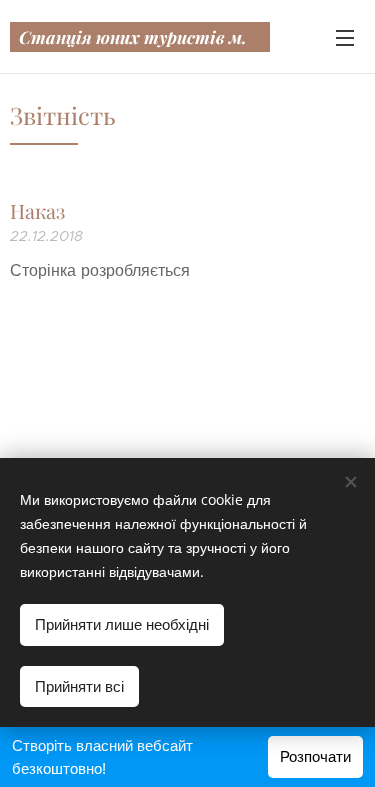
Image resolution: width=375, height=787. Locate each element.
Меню (345, 37)
